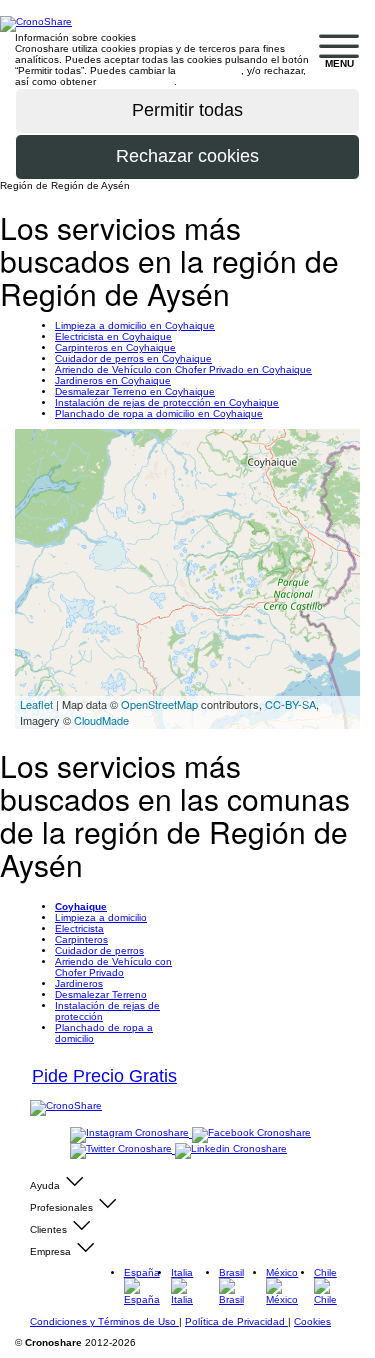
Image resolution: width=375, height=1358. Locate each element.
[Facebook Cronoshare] (251, 1133)
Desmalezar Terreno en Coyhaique (135, 391)
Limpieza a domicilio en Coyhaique (135, 325)
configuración (210, 70)
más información (136, 81)
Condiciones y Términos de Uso (104, 1321)
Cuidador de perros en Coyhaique (133, 358)
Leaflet (36, 704)
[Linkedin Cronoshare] (231, 1149)
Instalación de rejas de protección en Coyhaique (167, 402)
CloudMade (101, 720)
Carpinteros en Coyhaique (115, 347)
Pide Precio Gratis (104, 1076)
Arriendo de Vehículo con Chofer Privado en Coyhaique (183, 369)
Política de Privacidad (236, 1321)
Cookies (312, 1321)
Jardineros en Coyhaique (113, 380)
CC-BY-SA (290, 704)
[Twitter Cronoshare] (122, 1149)
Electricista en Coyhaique (113, 336)
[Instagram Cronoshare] (131, 1133)
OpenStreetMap (159, 704)
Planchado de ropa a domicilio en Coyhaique (159, 413)
